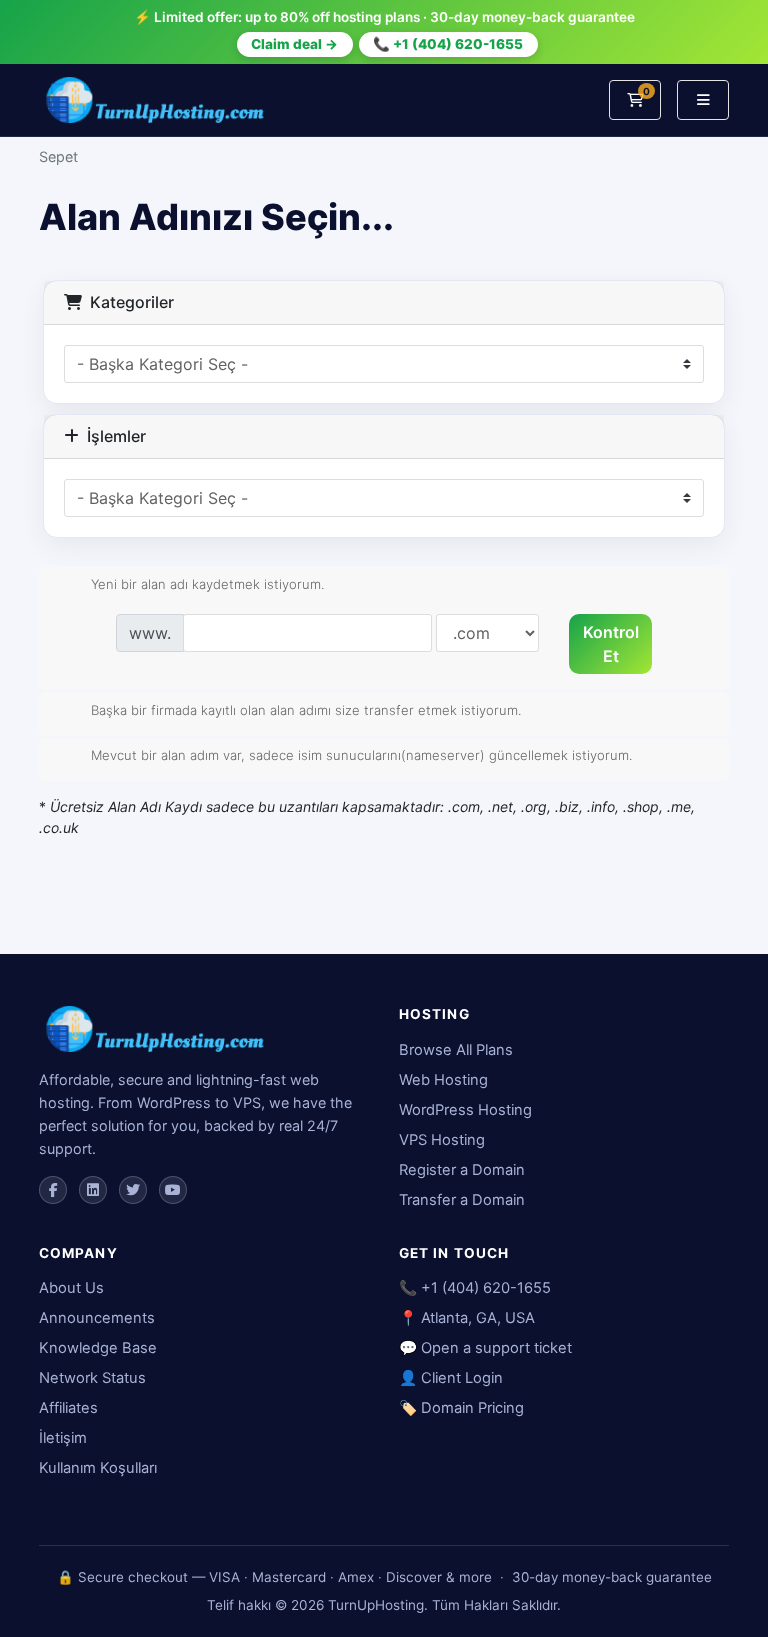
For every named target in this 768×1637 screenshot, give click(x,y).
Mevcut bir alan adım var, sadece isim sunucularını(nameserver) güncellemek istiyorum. (361, 755)
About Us (71, 1288)
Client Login (462, 1378)
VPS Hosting (442, 1140)
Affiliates (68, 1408)
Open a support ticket (496, 1348)
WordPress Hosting (465, 1110)
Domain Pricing (472, 1408)
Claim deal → (294, 44)
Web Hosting (443, 1080)
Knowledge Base (98, 1348)
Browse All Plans (456, 1050)
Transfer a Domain (462, 1200)
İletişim (63, 1438)
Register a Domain (462, 1170)
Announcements (97, 1318)
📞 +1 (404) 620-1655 (448, 44)
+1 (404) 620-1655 (486, 1288)
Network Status (92, 1378)
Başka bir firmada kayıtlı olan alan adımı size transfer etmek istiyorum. (306, 709)
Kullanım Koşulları (98, 1468)
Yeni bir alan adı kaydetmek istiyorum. (207, 584)
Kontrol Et (611, 644)
